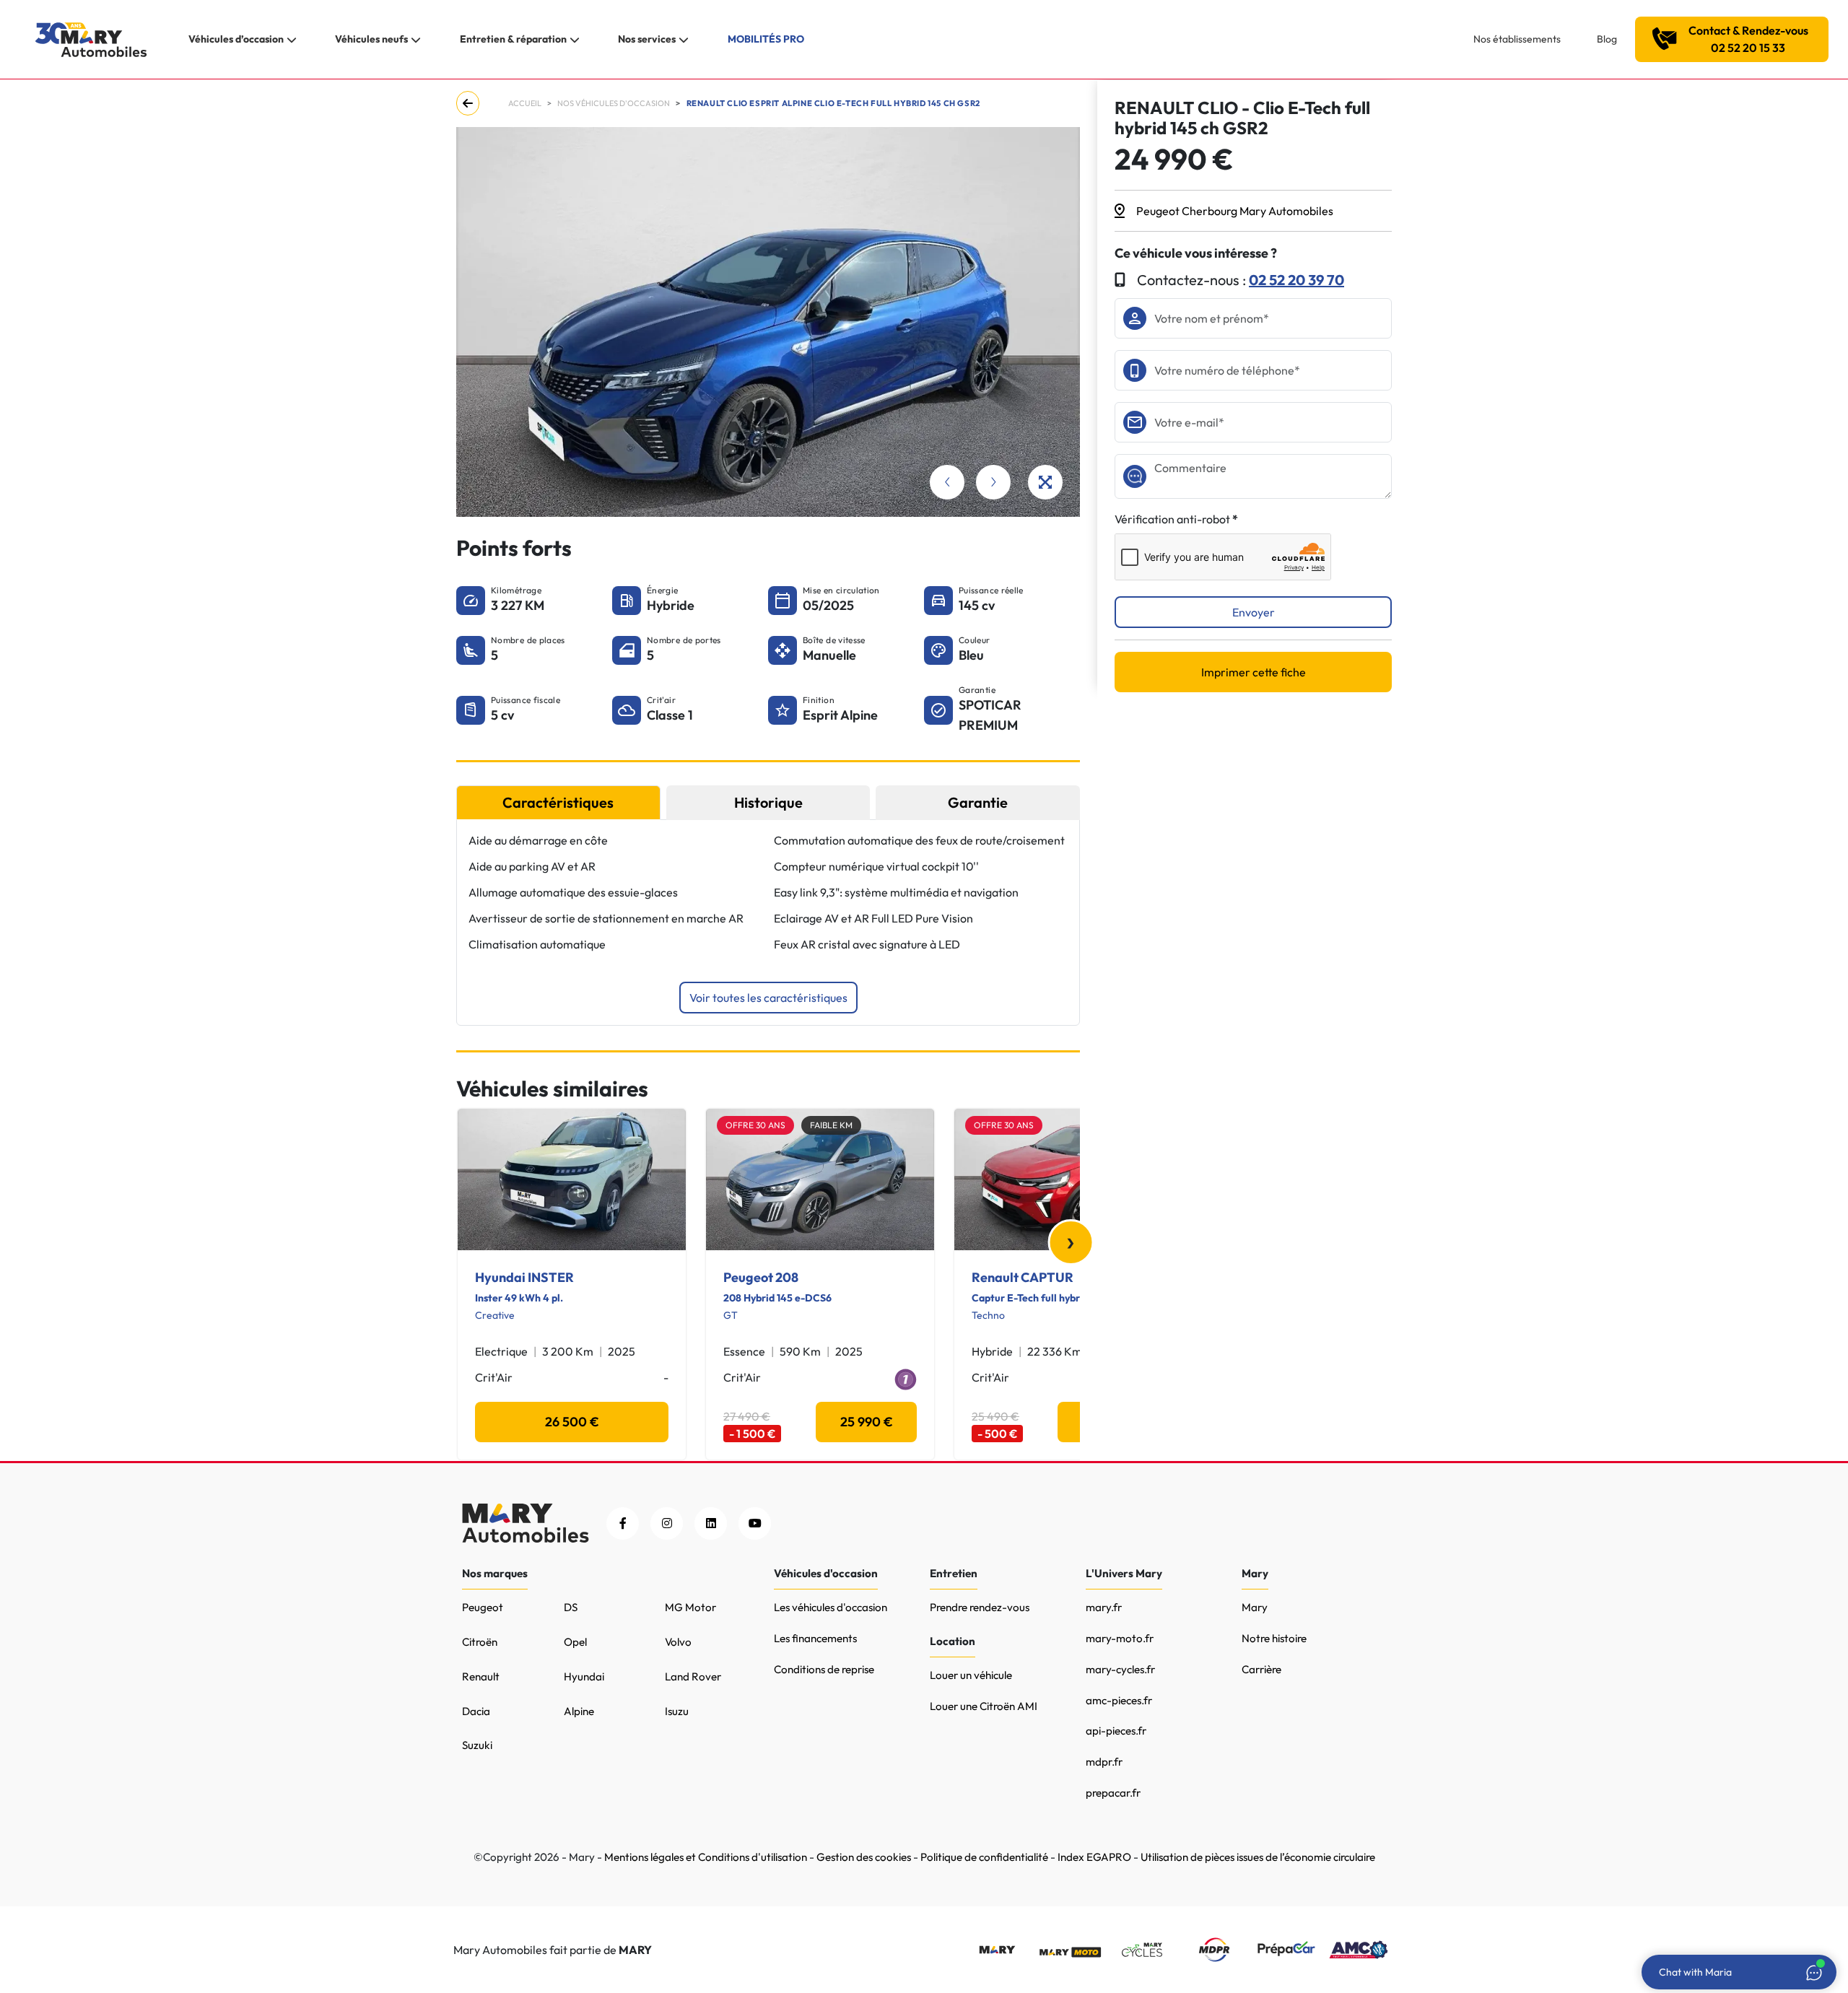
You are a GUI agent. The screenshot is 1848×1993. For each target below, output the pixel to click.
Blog (1607, 39)
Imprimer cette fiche (1254, 672)
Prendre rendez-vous (980, 1607)
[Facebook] (623, 1523)
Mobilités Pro (766, 39)
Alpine (579, 1711)
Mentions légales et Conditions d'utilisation (706, 1857)
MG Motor (690, 1607)
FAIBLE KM (831, 1125)
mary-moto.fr (1120, 1638)
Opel (575, 1642)
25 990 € (867, 1422)
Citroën (480, 1642)
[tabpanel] (768, 923)
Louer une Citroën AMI (984, 1706)
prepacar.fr (1113, 1793)
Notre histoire (1274, 1638)
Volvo (678, 1642)
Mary (1255, 1607)
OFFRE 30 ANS (755, 1125)
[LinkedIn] (711, 1523)
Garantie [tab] (978, 802)
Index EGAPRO (1094, 1857)
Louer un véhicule (971, 1675)
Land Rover (693, 1676)
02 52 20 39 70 (1296, 280)
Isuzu (677, 1711)
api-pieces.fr (1116, 1731)
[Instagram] (667, 1523)
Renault (481, 1676)
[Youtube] (755, 1523)
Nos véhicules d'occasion (614, 103)
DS (571, 1607)
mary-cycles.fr (1120, 1669)
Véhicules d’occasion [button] (236, 39)
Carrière (1261, 1669)
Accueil (525, 103)
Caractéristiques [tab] (558, 802)
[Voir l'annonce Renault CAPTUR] (1068, 1179)
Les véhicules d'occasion (831, 1607)
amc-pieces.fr (1119, 1700)
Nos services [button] (647, 39)
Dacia (476, 1711)
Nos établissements (1517, 39)
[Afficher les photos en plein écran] (1045, 482)
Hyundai (584, 1676)
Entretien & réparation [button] (513, 39)
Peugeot (483, 1607)
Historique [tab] (768, 802)
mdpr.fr (1104, 1762)
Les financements (815, 1638)
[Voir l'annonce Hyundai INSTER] (572, 1179)
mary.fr (1104, 1607)
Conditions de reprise (824, 1669)
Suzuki (477, 1745)
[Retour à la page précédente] (471, 103)
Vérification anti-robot (1172, 519)
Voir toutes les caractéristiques (768, 998)
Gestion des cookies (864, 1857)
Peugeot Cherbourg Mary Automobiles (1235, 211)
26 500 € (572, 1422)
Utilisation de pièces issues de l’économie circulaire (1258, 1857)
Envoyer (1254, 612)
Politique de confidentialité (984, 1857)
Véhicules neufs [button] (371, 39)
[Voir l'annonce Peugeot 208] (820, 1179)
